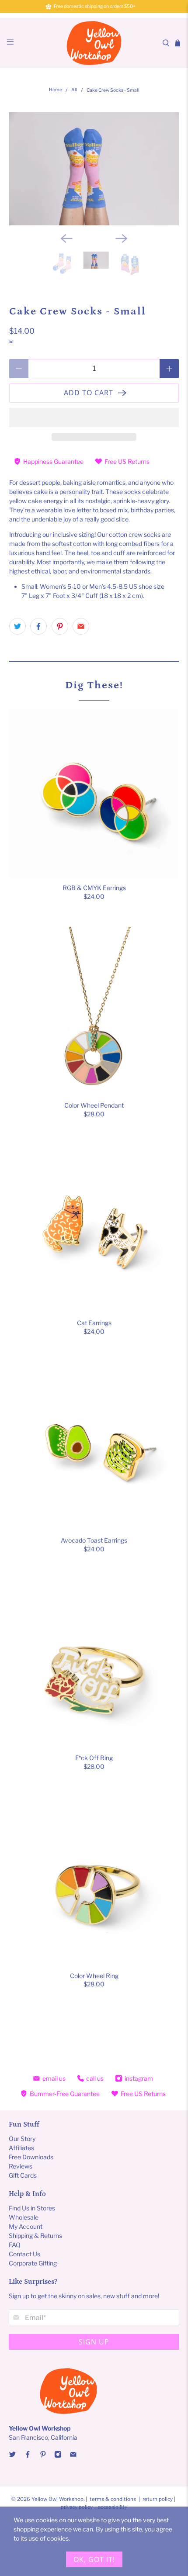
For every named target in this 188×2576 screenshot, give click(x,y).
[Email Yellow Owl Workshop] (73, 2456)
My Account (26, 2226)
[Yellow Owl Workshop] (94, 43)
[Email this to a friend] (81, 626)
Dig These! (94, 685)
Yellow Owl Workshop (57, 2499)
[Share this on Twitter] (17, 626)
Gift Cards (23, 2175)
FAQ (15, 2245)
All (74, 90)
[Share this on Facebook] (38, 626)
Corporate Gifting (33, 2263)
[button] (94, 418)
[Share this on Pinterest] (60, 626)
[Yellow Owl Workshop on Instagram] (58, 2456)
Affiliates (21, 2148)
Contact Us (24, 2254)
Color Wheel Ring (94, 1976)
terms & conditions (113, 2499)
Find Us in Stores (32, 2208)
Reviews (21, 2166)
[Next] (122, 238)
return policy (158, 2499)
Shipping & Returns (35, 2236)
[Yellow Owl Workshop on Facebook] (28, 2456)
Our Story (22, 2139)
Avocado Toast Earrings (94, 1540)
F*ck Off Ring (94, 1758)
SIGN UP (94, 2342)
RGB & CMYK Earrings (94, 888)
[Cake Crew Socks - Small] (94, 169)
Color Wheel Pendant (94, 1105)
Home (56, 90)
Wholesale (24, 2217)
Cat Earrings (94, 1323)
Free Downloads (31, 2157)
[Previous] (66, 238)
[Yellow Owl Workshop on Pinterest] (43, 2456)
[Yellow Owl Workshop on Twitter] (12, 2456)
